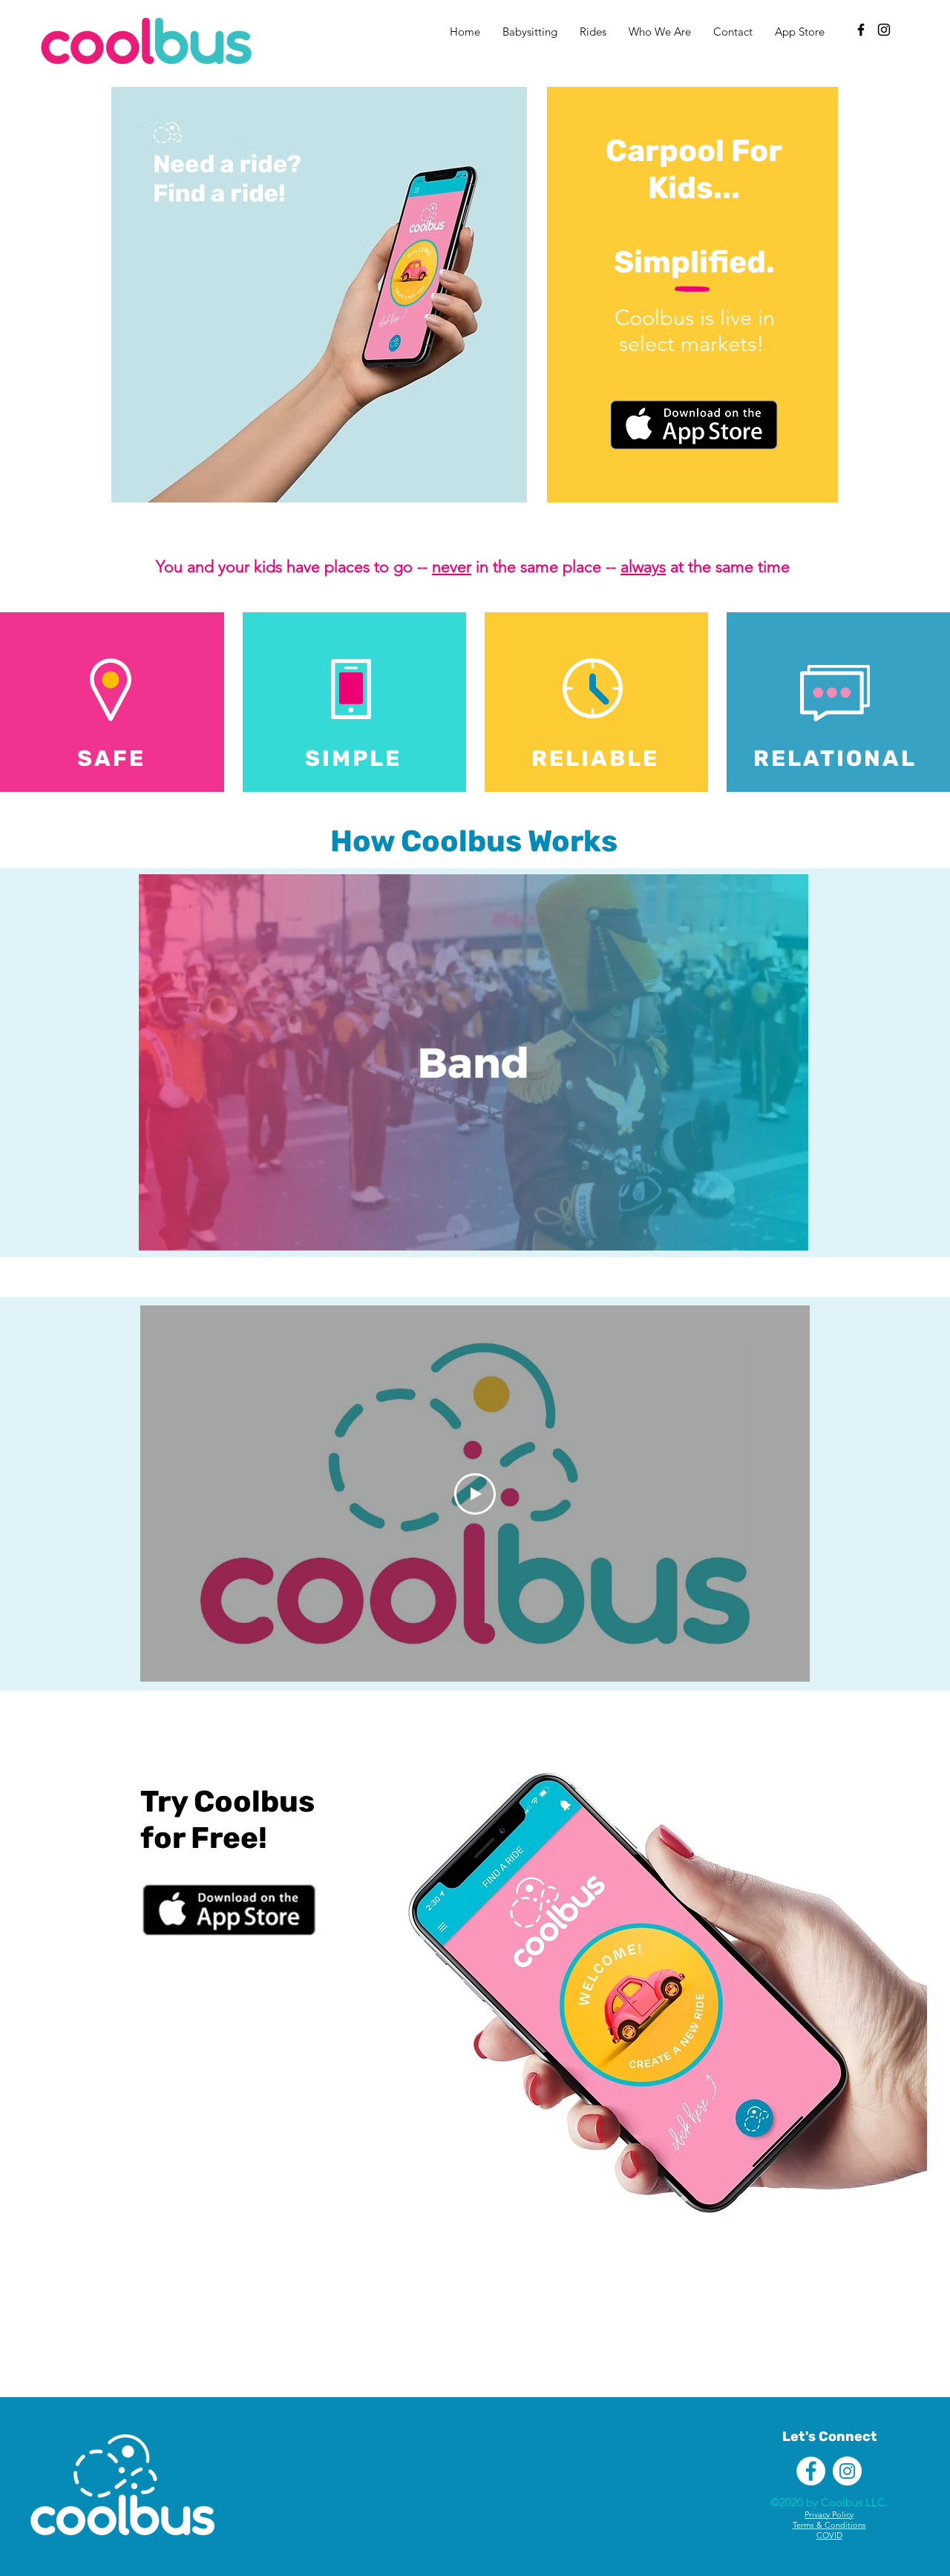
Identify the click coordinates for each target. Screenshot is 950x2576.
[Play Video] (475, 1494)
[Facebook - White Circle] (811, 2471)
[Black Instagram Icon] (884, 30)
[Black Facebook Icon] (861, 30)
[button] (789, 1234)
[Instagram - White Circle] (847, 2471)
